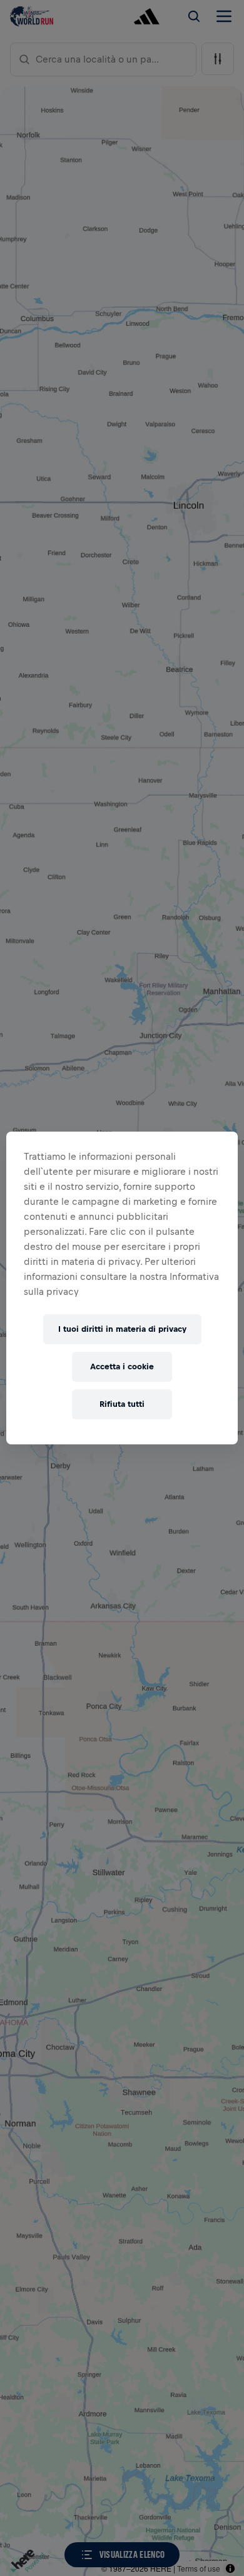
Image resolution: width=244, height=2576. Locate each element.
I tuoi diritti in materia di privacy (122, 1329)
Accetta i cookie (122, 1367)
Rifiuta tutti (122, 1404)
